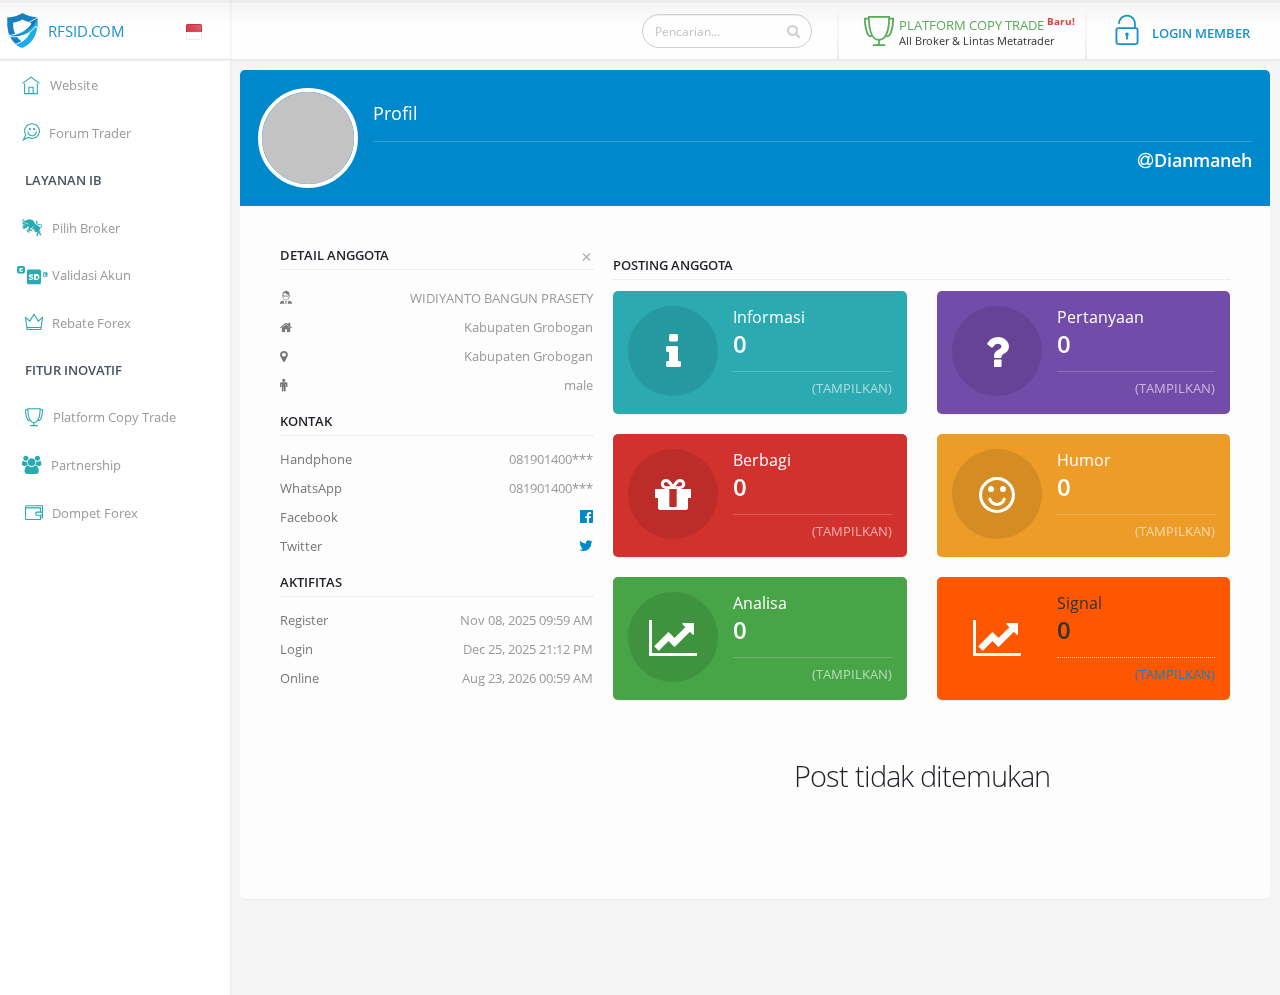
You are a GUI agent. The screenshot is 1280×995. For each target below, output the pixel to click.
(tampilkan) (852, 388)
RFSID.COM (86, 31)
